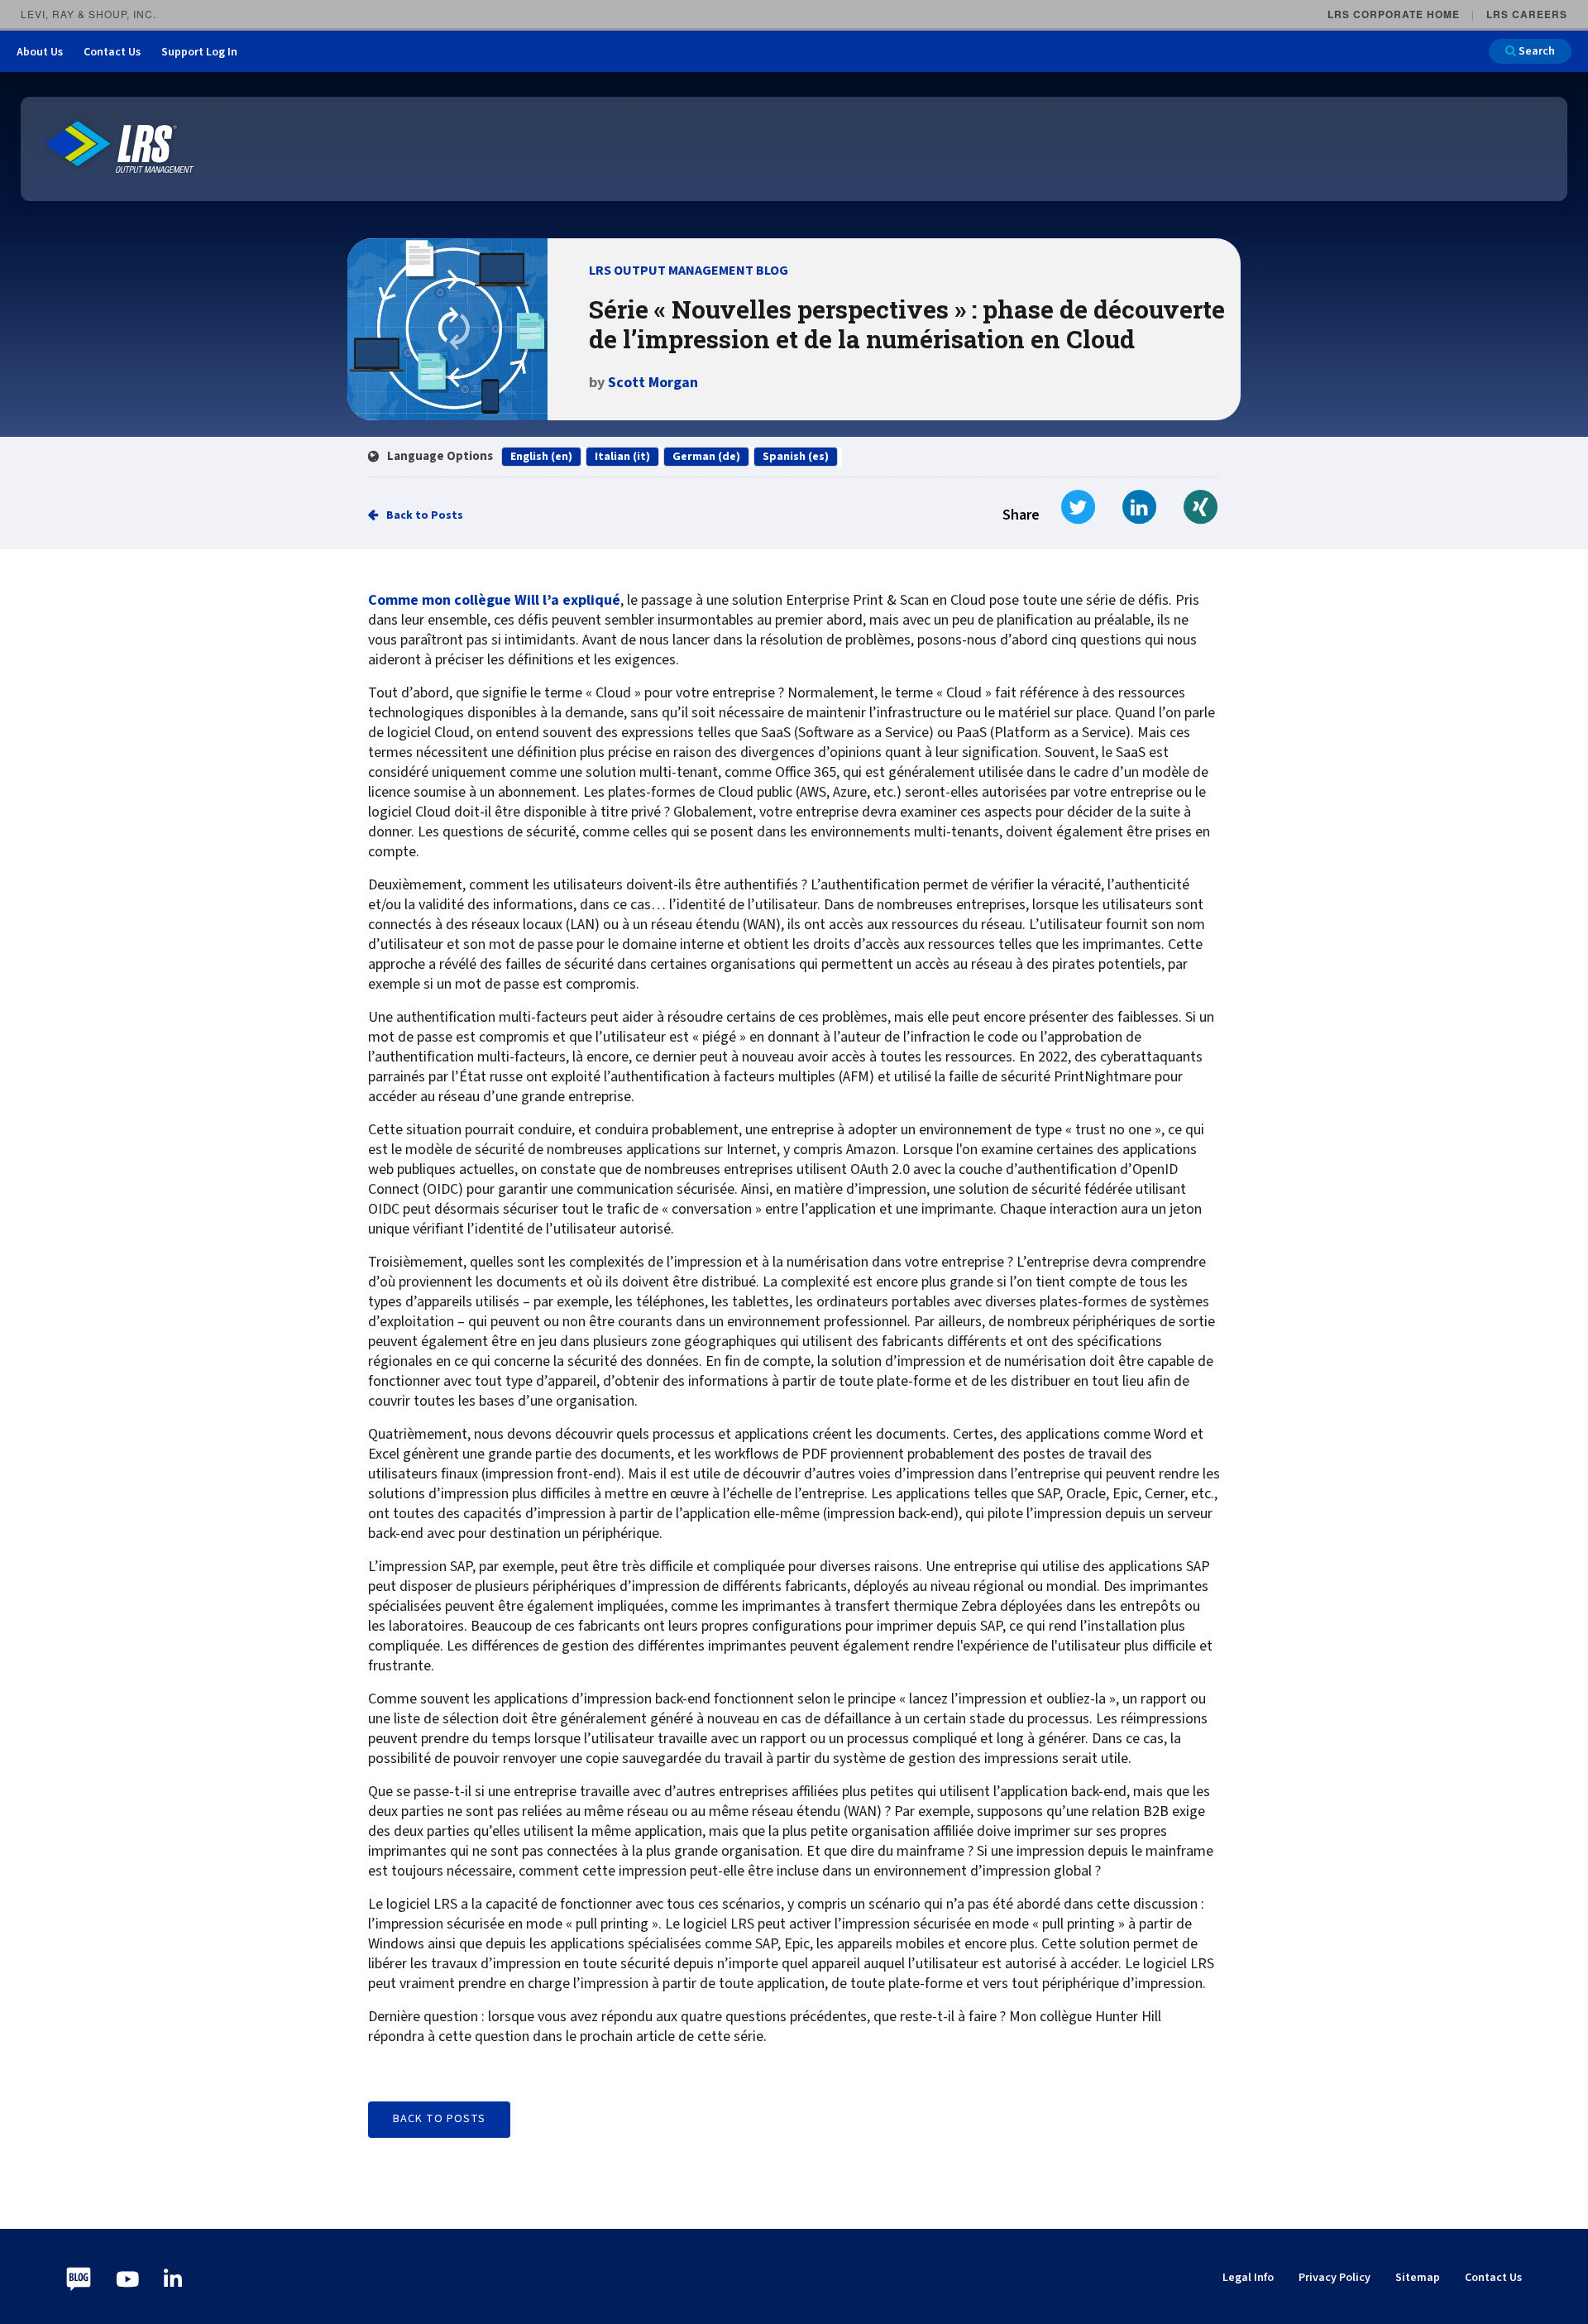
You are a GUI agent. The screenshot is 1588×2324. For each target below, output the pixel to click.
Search (1535, 51)
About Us (40, 52)
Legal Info (1248, 2278)
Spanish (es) (796, 457)
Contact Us (112, 52)
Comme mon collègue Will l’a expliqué (494, 601)
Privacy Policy (1334, 2278)
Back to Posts (425, 515)
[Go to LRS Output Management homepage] (120, 148)
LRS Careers (1527, 14)
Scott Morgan (653, 383)
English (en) (541, 457)
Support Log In (199, 52)
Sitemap (1418, 2278)
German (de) (706, 457)
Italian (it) (622, 457)
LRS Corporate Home (1394, 14)
